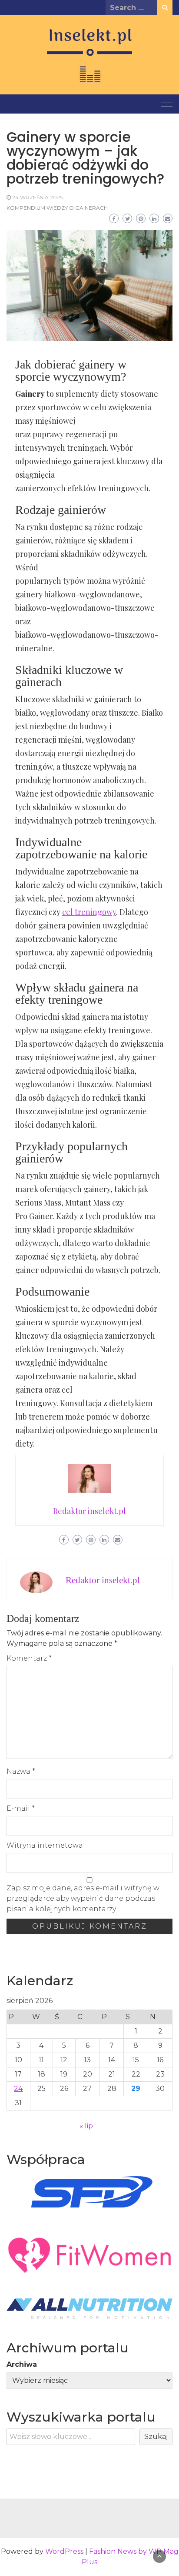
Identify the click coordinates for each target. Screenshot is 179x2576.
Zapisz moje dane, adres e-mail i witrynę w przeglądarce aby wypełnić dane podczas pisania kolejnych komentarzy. (83, 1898)
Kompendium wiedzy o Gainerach (57, 208)
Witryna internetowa (45, 1845)
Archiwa (22, 2364)
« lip (86, 2126)
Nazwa (21, 1771)
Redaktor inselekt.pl (103, 1580)
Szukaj (156, 2437)
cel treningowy (89, 912)
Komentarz (29, 1658)
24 (18, 2089)
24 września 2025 (37, 197)
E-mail (21, 1808)
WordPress (64, 2551)
